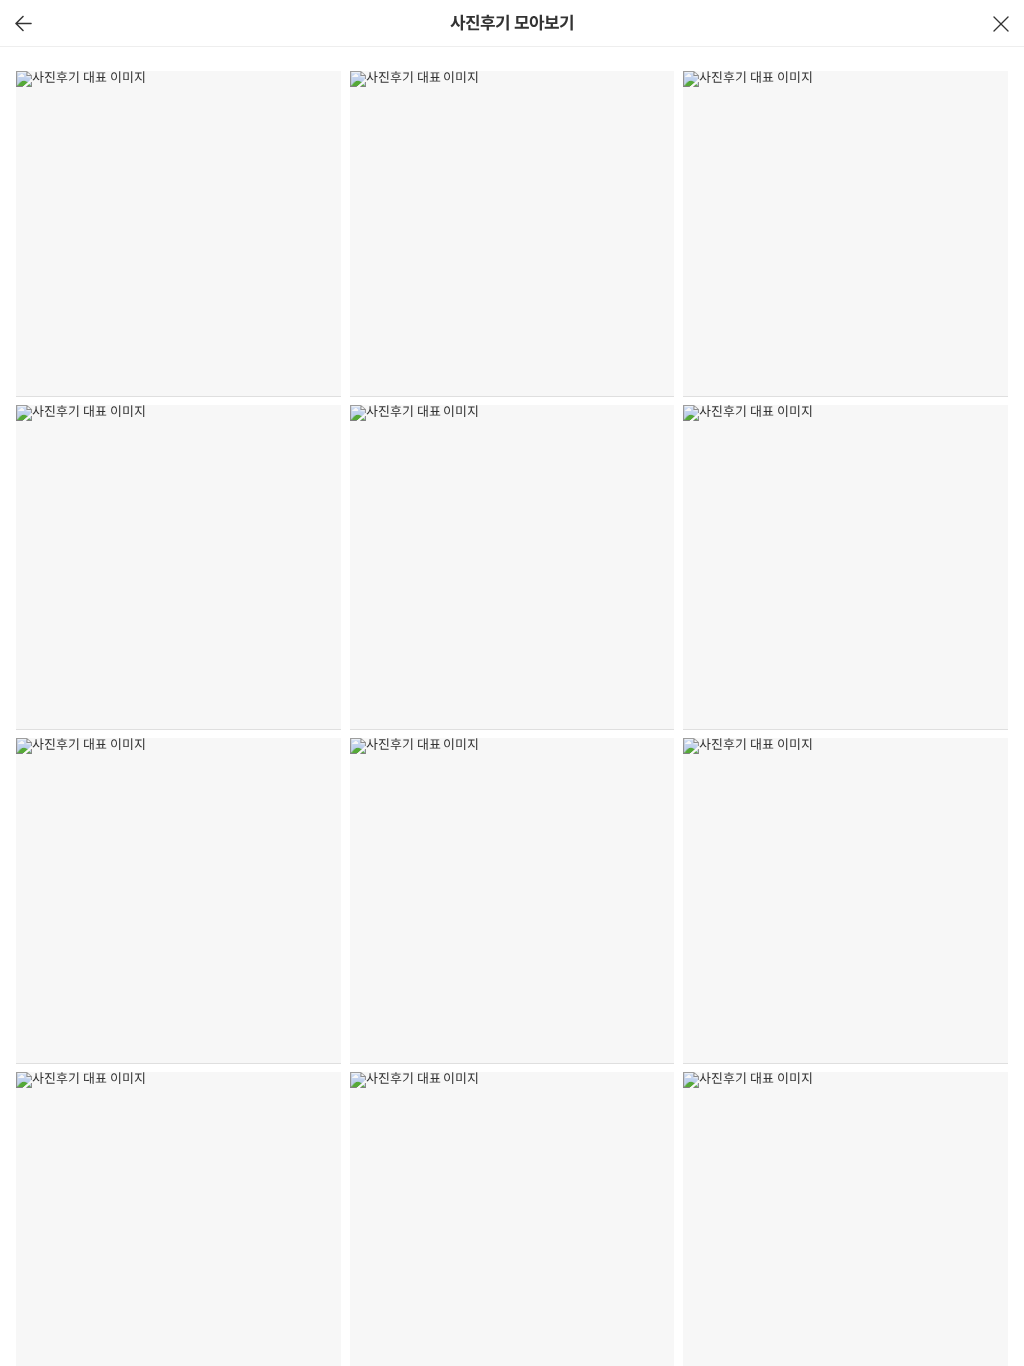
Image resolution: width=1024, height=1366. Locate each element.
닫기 (1000, 23)
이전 (23, 23)
